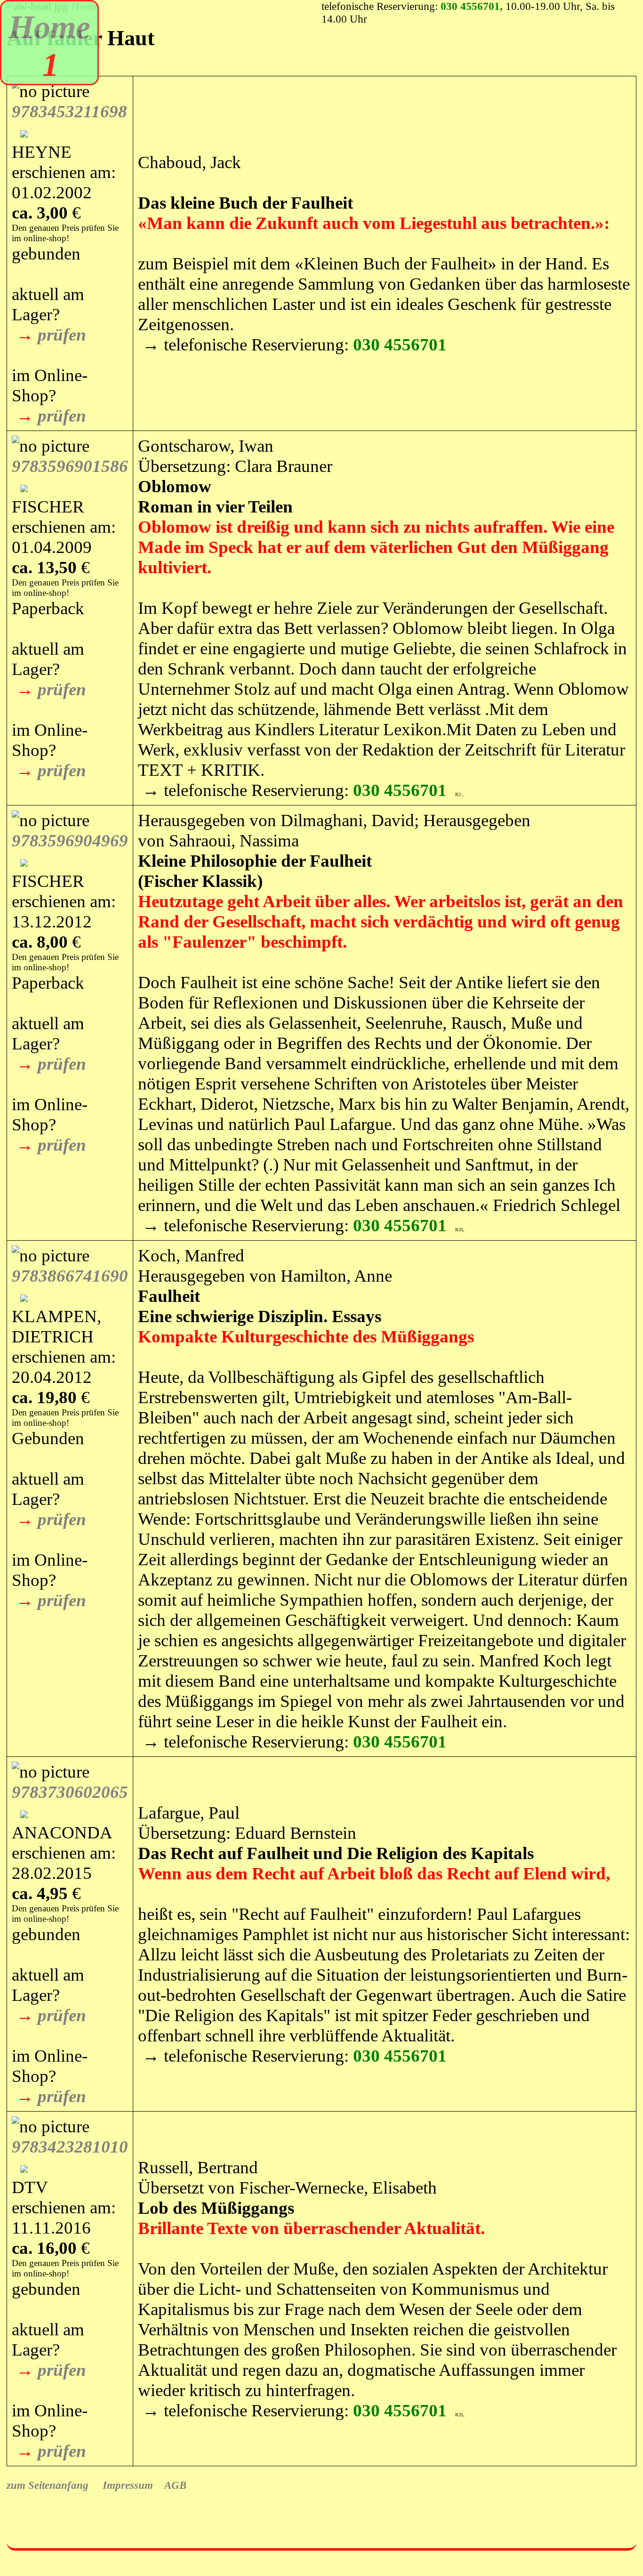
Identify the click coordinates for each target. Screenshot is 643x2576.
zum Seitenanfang (48, 2485)
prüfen (62, 335)
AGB (170, 2485)
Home (49, 27)
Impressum (122, 2485)
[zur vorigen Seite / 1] (13, 65)
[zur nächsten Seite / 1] (88, 65)
